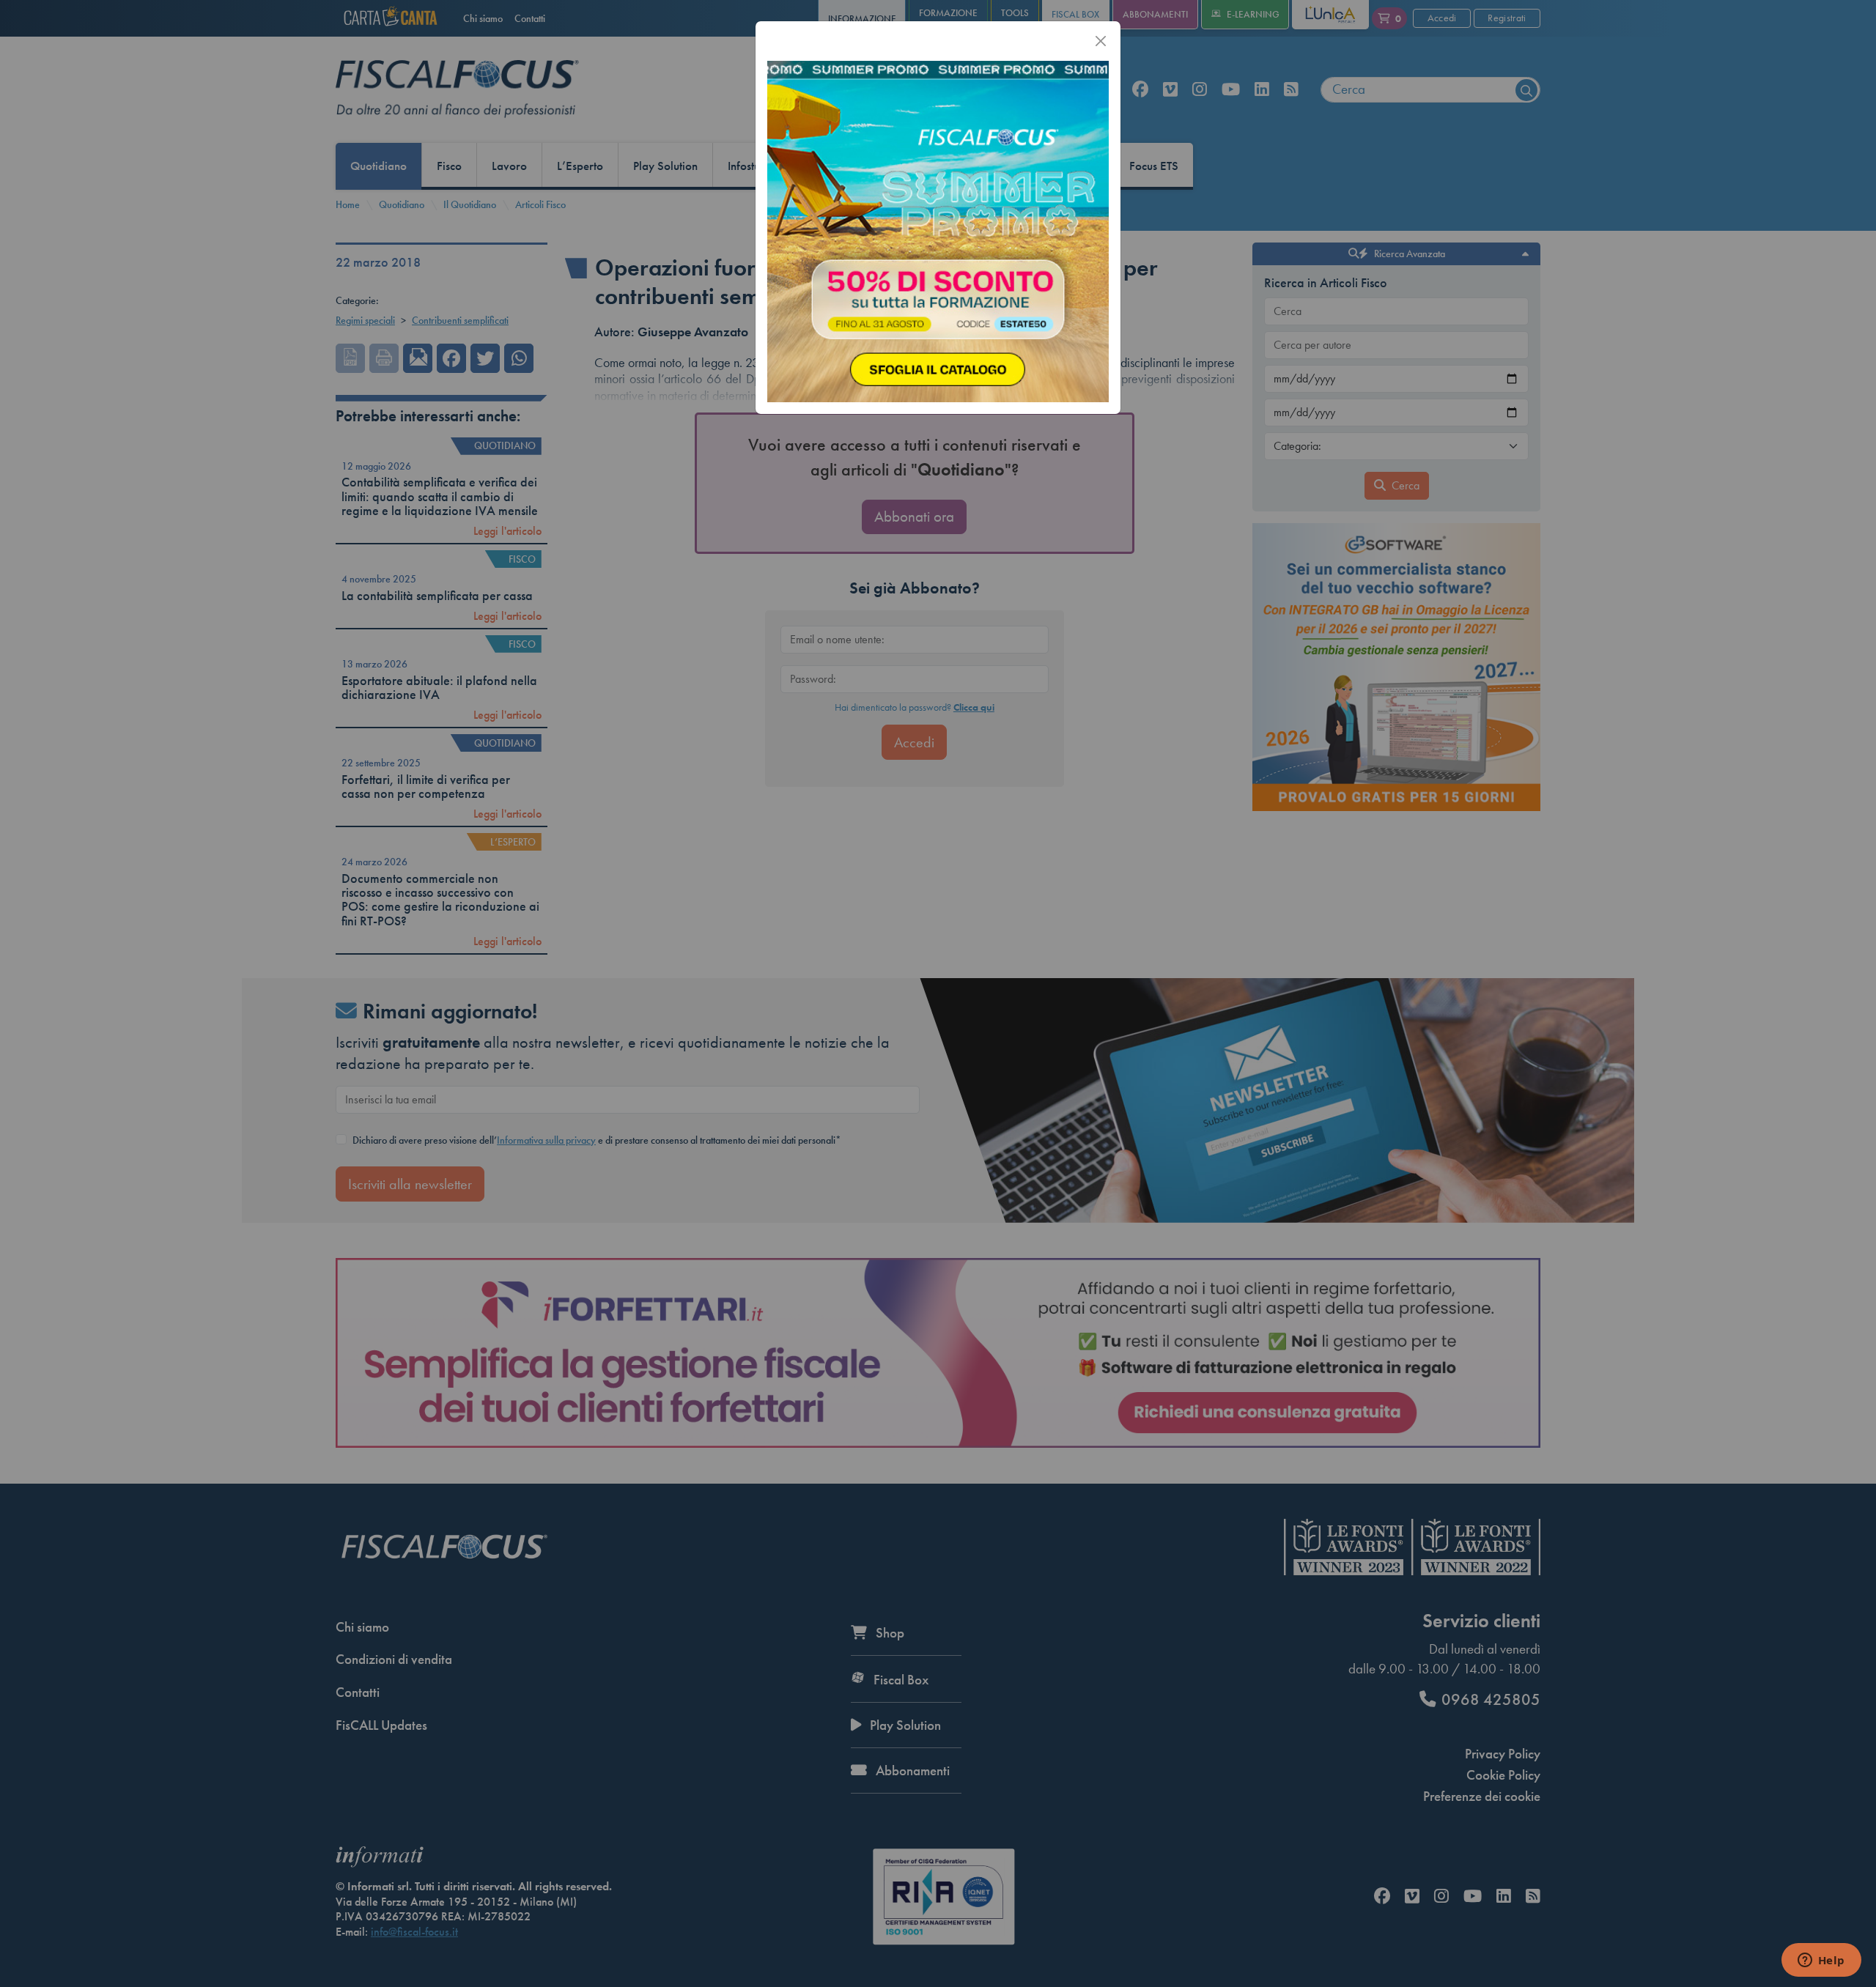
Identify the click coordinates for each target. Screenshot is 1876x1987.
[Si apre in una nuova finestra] (938, 230)
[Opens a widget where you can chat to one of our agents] (1821, 1961)
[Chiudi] (1101, 41)
